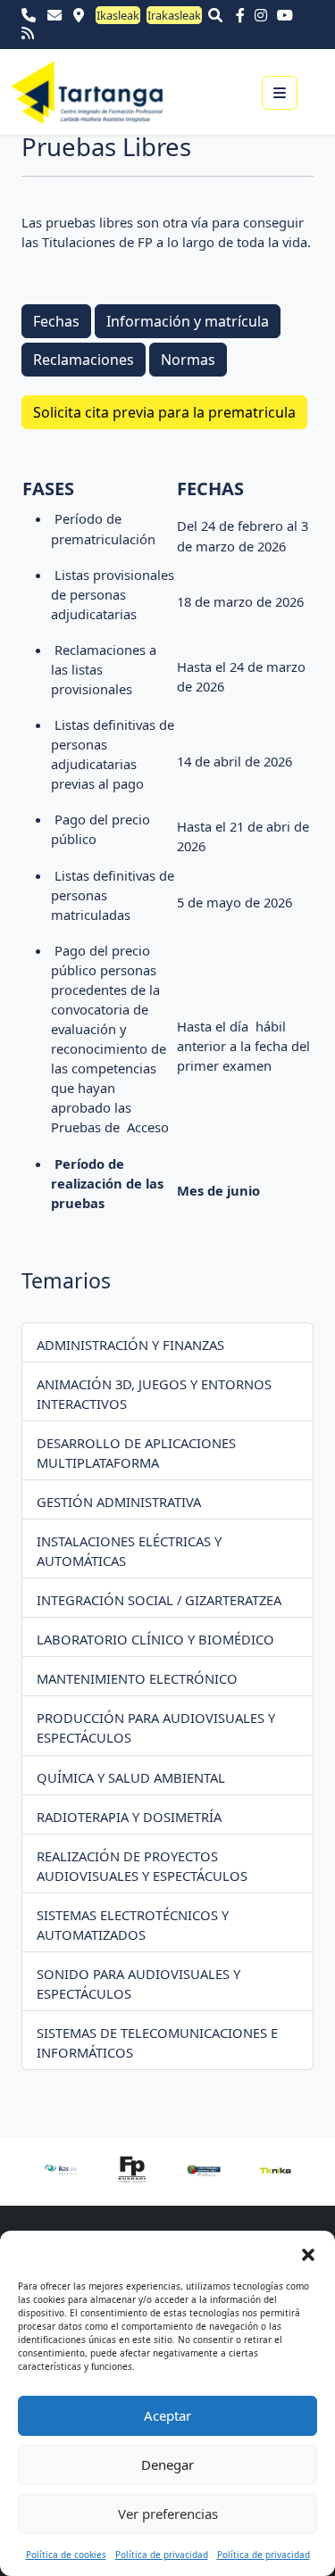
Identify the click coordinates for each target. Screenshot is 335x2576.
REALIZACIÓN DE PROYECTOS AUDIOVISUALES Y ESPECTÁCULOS (142, 1866)
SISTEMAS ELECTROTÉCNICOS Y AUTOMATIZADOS (133, 1925)
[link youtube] (289, 15)
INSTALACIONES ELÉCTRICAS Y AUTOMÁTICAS (129, 1551)
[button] (308, 2253)
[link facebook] (244, 15)
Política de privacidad (162, 2555)
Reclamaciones (84, 360)
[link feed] (28, 32)
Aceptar (167, 2415)
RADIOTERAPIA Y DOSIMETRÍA (129, 1817)
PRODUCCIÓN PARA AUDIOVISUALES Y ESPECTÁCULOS (156, 1727)
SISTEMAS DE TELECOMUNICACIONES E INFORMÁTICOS (157, 2042)
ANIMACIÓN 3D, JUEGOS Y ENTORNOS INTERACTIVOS (154, 1394)
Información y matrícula (188, 321)
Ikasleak (118, 15)
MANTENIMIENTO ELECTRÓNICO (137, 1678)
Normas (188, 360)
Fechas (56, 321)
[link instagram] (264, 15)
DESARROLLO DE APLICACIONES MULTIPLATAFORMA (136, 1453)
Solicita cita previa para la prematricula (164, 412)
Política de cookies (66, 2555)
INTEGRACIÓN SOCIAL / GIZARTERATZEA (159, 1600)
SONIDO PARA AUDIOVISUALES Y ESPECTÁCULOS (138, 1984)
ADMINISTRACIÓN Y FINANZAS (130, 1345)
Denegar (167, 2464)
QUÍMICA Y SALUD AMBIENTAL (131, 1777)
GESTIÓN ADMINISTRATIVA (119, 1502)
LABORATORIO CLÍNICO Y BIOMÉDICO (155, 1639)
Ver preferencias (168, 2514)
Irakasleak (174, 15)
